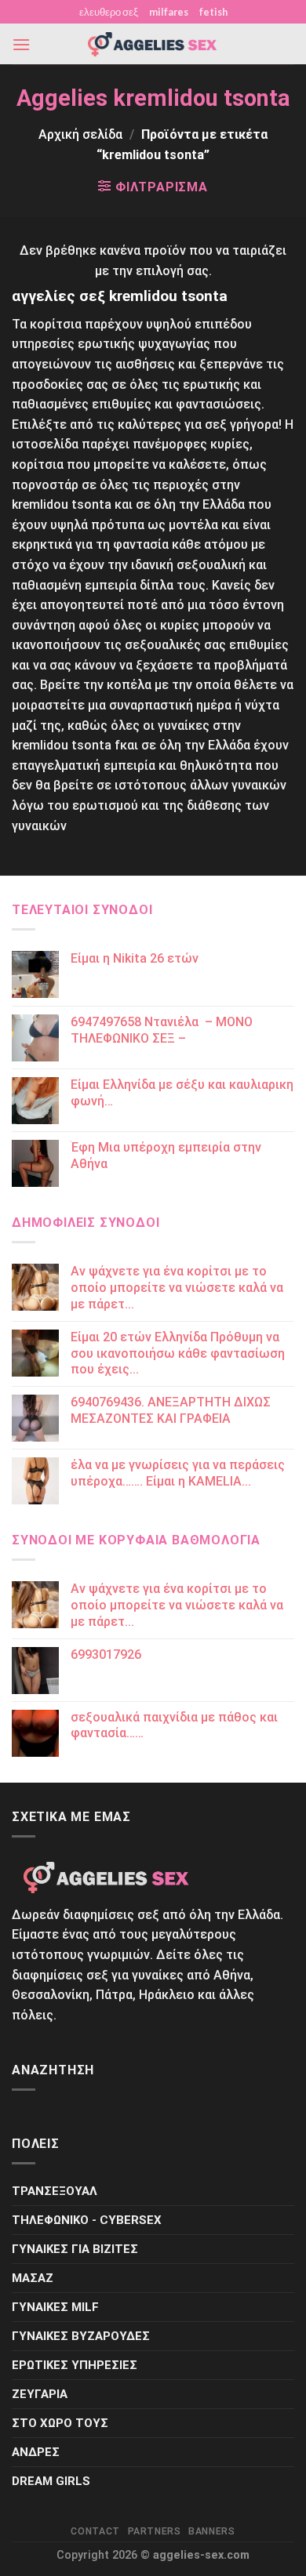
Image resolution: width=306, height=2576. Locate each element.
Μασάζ (33, 2278)
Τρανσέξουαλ (55, 2191)
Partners (155, 2531)
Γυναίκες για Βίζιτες (75, 2249)
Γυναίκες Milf (55, 2307)
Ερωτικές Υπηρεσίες (75, 2365)
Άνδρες (36, 2452)
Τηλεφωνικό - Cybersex (87, 2220)
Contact (95, 2531)
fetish (213, 12)
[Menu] (21, 44)
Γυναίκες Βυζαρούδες (81, 2336)
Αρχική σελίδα (80, 134)
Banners (211, 2531)
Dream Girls (51, 2481)
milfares (169, 12)
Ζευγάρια (40, 2394)
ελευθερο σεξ (109, 12)
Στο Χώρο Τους (60, 2423)
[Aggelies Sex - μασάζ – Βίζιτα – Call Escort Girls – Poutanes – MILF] (153, 44)
